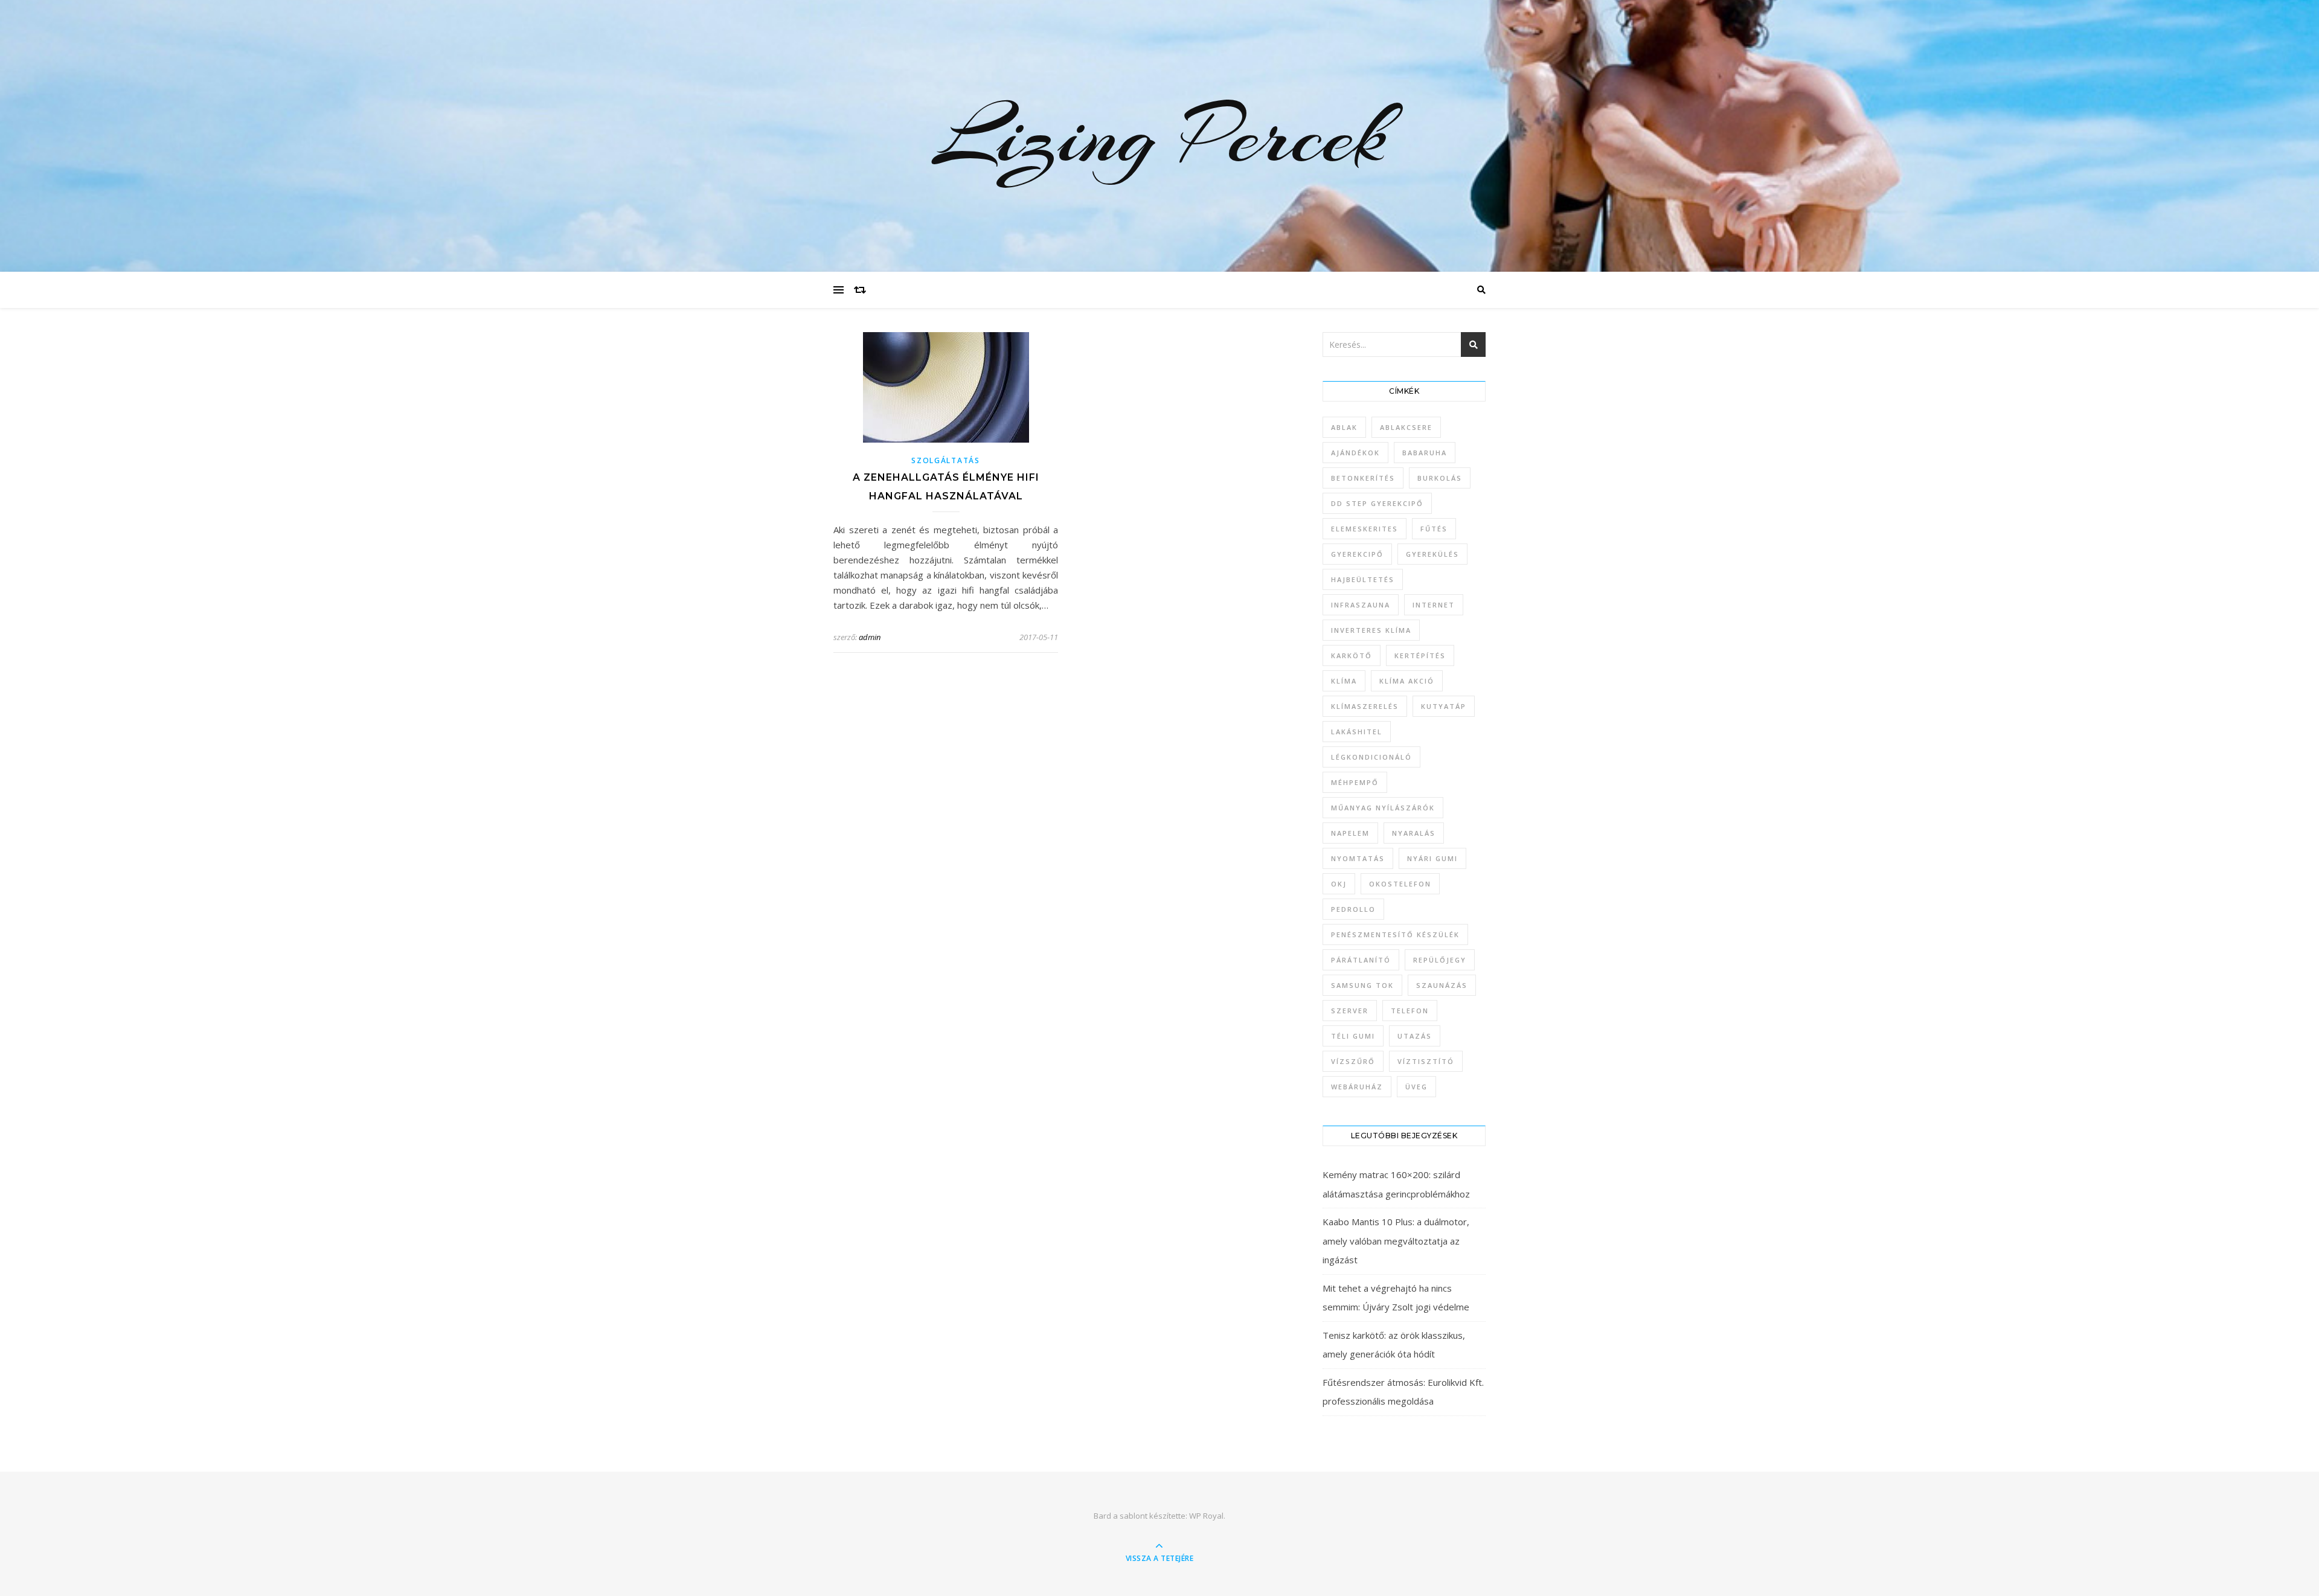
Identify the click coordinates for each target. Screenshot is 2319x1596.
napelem (1350, 833)
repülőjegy (1440, 960)
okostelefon (1400, 884)
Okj (1339, 884)
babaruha (1425, 453)
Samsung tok (1362, 985)
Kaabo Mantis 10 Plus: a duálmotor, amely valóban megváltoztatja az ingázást (1396, 1241)
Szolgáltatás (945, 460)
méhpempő (1355, 782)
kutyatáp (1444, 706)
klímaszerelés (1365, 706)
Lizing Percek (1159, 136)
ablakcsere (1406, 427)
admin (870, 637)
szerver (1350, 1011)
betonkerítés (1363, 478)
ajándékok (1355, 453)
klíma (1344, 681)
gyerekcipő (1357, 554)
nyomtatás (1358, 858)
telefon (1410, 1011)
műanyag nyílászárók (1383, 808)
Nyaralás (1414, 833)
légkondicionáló (1371, 757)
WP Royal (1206, 1516)
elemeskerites (1365, 529)
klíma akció (1407, 681)
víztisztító (1426, 1061)
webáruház (1357, 1087)
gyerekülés (1432, 554)
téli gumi (1353, 1036)
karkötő (1352, 655)
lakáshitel (1357, 732)
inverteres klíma (1371, 630)
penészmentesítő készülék (1395, 934)
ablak (1344, 427)
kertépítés (1420, 655)
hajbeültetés (1363, 579)
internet (1434, 605)
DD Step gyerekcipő (1377, 503)
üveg (1416, 1087)
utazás (1415, 1036)
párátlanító (1361, 960)
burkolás (1440, 478)
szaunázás (1442, 985)
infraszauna (1361, 605)
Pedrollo (1353, 909)
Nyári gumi (1432, 858)
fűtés (1434, 529)
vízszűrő (1353, 1061)
